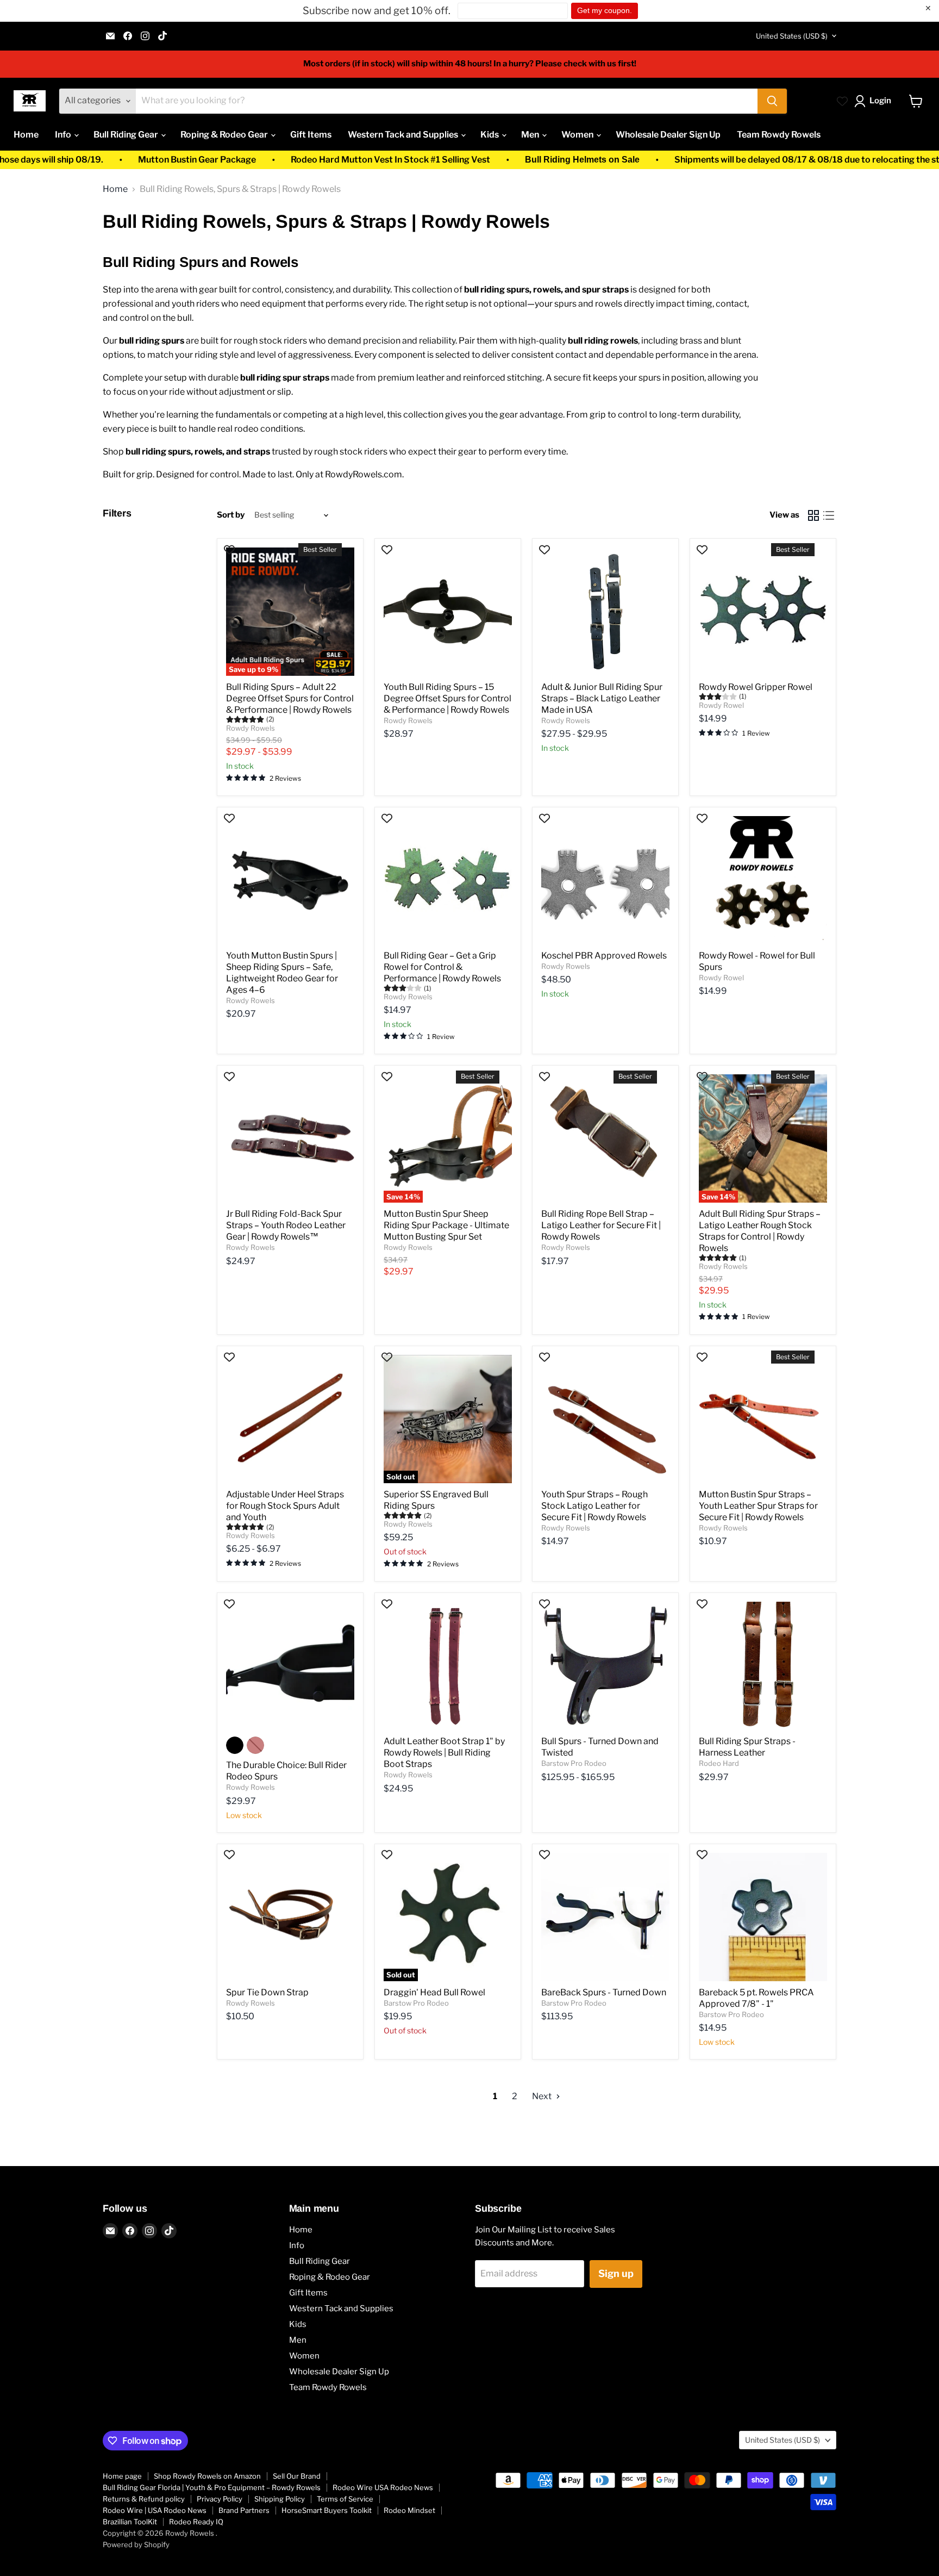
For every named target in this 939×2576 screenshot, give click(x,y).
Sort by (231, 515)
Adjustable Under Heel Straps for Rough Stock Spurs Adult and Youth (285, 1506)
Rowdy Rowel (721, 705)
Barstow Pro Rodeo (574, 1763)
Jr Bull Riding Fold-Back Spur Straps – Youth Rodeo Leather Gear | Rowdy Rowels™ (286, 1225)
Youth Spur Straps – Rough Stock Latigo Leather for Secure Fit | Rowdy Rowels (594, 1506)
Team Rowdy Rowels (779, 135)
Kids (490, 135)
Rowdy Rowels (251, 728)
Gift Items (311, 135)
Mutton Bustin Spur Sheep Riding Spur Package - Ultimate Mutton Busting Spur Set (446, 1225)
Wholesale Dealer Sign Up (668, 135)
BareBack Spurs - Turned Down (604, 1992)
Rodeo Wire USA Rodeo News (383, 2487)
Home (26, 135)
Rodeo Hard (719, 1763)
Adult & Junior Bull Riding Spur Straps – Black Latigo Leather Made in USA (602, 698)
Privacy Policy (220, 2499)
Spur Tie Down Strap (267, 1992)
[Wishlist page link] (842, 101)
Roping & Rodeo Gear (225, 135)
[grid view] (813, 515)
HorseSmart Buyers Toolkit (327, 2510)
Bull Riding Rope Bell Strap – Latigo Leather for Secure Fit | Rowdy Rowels (601, 1225)
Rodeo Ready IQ (196, 2522)
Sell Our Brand (297, 2476)
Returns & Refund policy (144, 2499)
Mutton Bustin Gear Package (92, 160)
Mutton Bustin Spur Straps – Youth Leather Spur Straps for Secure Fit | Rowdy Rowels (758, 1506)
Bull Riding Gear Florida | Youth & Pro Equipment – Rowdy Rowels (212, 2487)
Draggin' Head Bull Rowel (434, 1992)
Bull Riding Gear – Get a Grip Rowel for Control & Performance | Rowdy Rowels (442, 967)
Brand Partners (244, 2510)
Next (543, 2096)
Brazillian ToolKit (130, 2522)
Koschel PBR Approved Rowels (604, 956)
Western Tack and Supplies (404, 135)
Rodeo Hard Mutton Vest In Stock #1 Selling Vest (286, 160)
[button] (875, 101)
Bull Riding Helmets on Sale (477, 160)
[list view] (829, 515)
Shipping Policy (280, 2499)
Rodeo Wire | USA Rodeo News (155, 2510)
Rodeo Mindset (409, 2510)
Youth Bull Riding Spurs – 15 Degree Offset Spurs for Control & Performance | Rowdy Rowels (447, 698)
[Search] (772, 101)
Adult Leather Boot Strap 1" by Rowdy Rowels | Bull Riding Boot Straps (444, 1753)
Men (531, 135)
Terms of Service (345, 2499)
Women (578, 135)
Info (64, 135)
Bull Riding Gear (127, 135)
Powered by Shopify (136, 2544)
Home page (122, 2476)
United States (792, 36)
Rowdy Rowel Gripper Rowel (756, 687)
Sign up (616, 2273)
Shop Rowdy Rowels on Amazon (207, 2476)
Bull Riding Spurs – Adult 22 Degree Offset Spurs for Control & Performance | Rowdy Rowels (290, 698)
